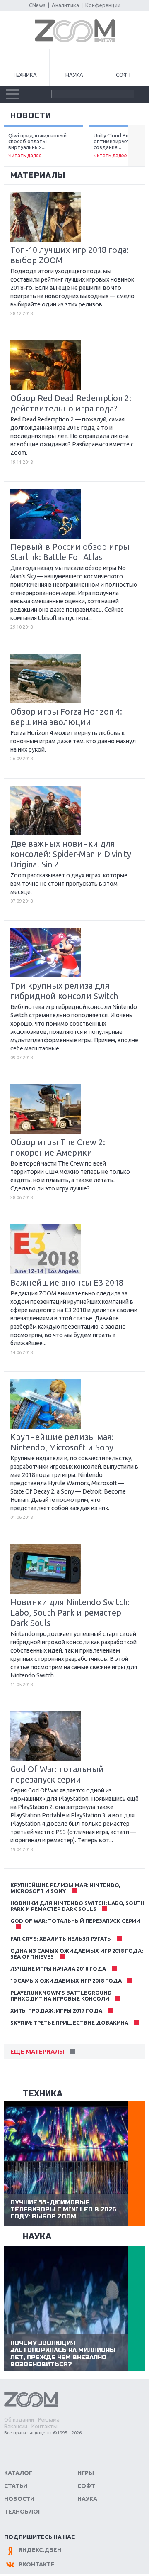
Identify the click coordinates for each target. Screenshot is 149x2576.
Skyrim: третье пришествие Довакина (69, 2023)
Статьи (16, 2486)
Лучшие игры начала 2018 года (58, 1969)
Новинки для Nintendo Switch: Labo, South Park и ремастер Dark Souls (77, 1906)
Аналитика (65, 5)
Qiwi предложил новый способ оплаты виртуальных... (37, 145)
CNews (37, 5)
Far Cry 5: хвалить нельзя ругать (61, 1939)
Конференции (103, 5)
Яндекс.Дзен (40, 2550)
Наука (74, 75)
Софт (124, 75)
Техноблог (23, 2512)
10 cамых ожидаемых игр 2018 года (66, 1981)
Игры (86, 2473)
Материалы (38, 175)
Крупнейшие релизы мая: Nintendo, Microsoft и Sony (65, 1888)
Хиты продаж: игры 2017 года (56, 2010)
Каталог (18, 2473)
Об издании (19, 2419)
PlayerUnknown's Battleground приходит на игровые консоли (61, 1996)
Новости (19, 2499)
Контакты (44, 2426)
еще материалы (37, 2052)
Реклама (49, 2419)
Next (136, 146)
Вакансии (16, 2426)
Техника (25, 75)
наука (37, 2237)
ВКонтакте (37, 2564)
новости (31, 115)
